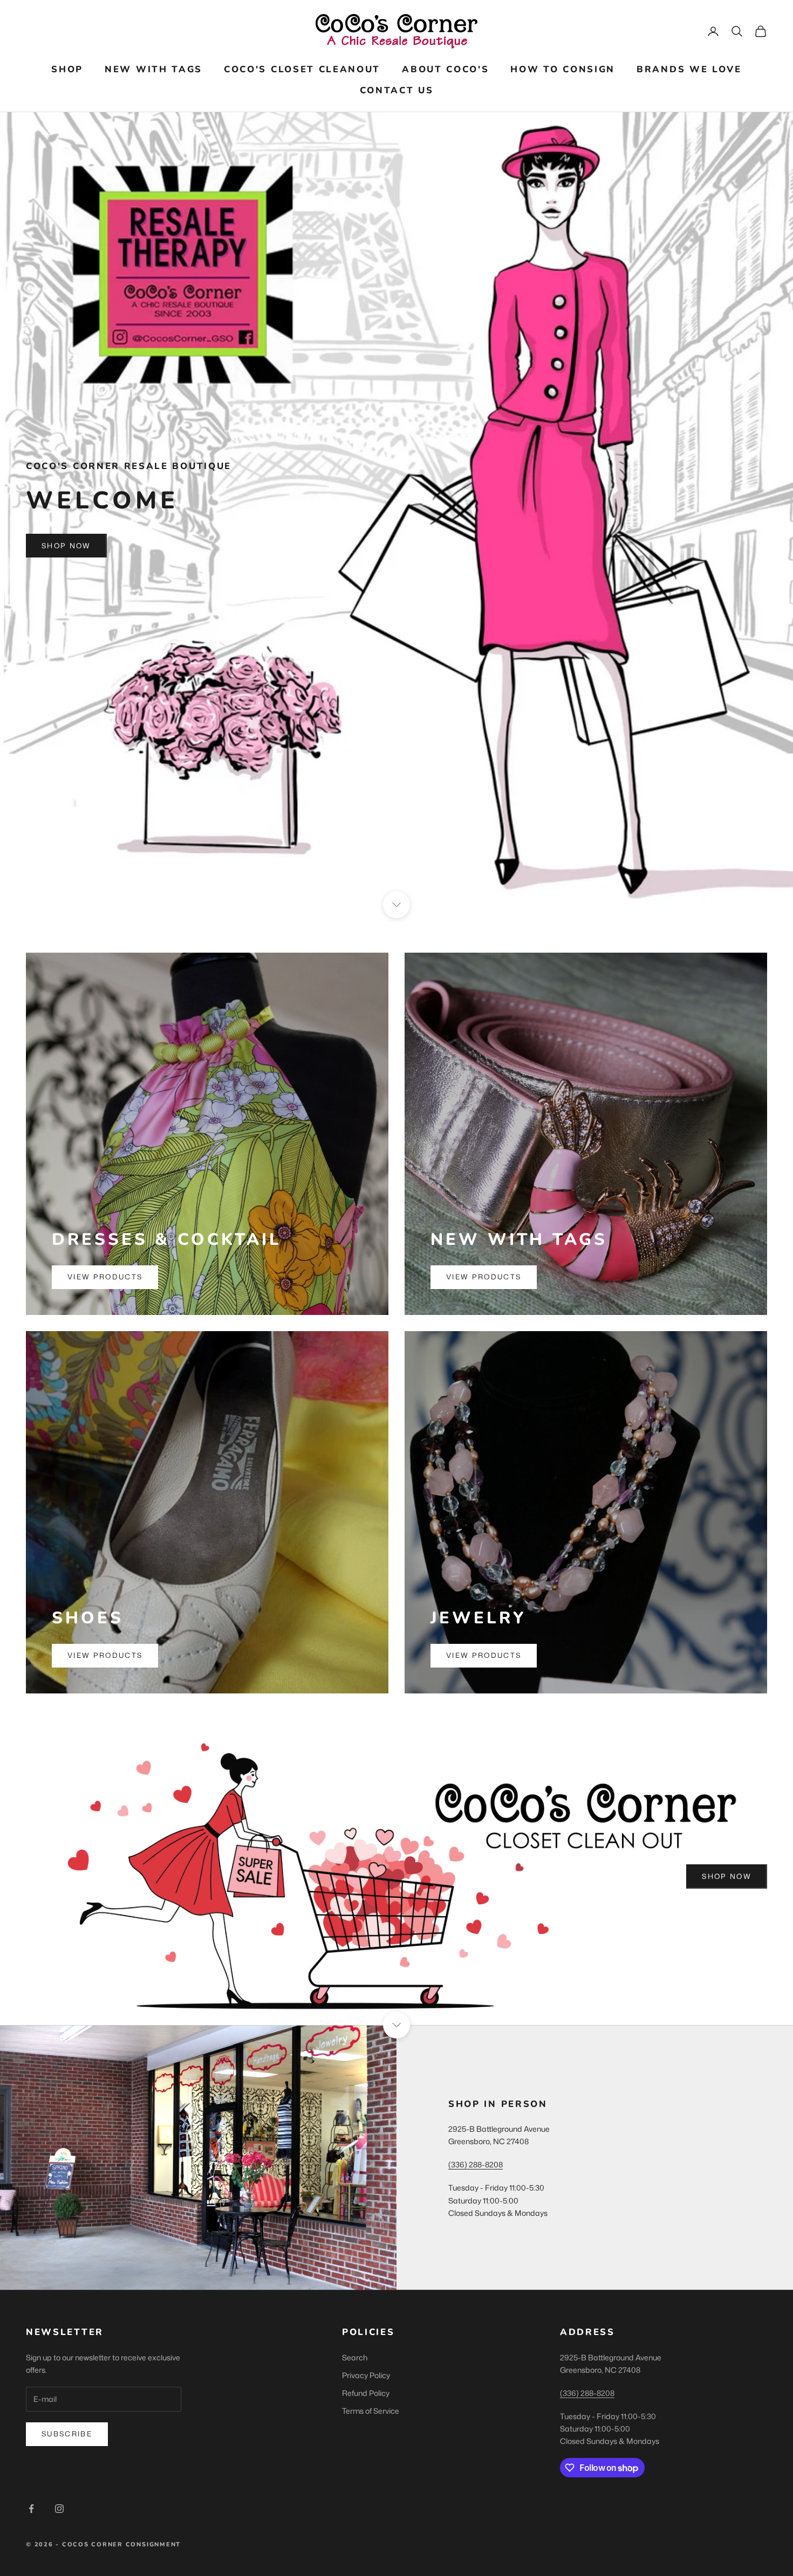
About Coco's (445, 69)
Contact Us (397, 90)
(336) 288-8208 (476, 2164)
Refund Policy (366, 2393)
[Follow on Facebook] (31, 2509)
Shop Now (66, 546)
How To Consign (563, 69)
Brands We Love (689, 69)
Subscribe (67, 2434)
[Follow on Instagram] (59, 2509)
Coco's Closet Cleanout (302, 69)
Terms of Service (371, 2411)
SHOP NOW (727, 1876)
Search (355, 2357)
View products (105, 1277)
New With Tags (153, 69)
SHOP (67, 69)
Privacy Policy (366, 2375)
